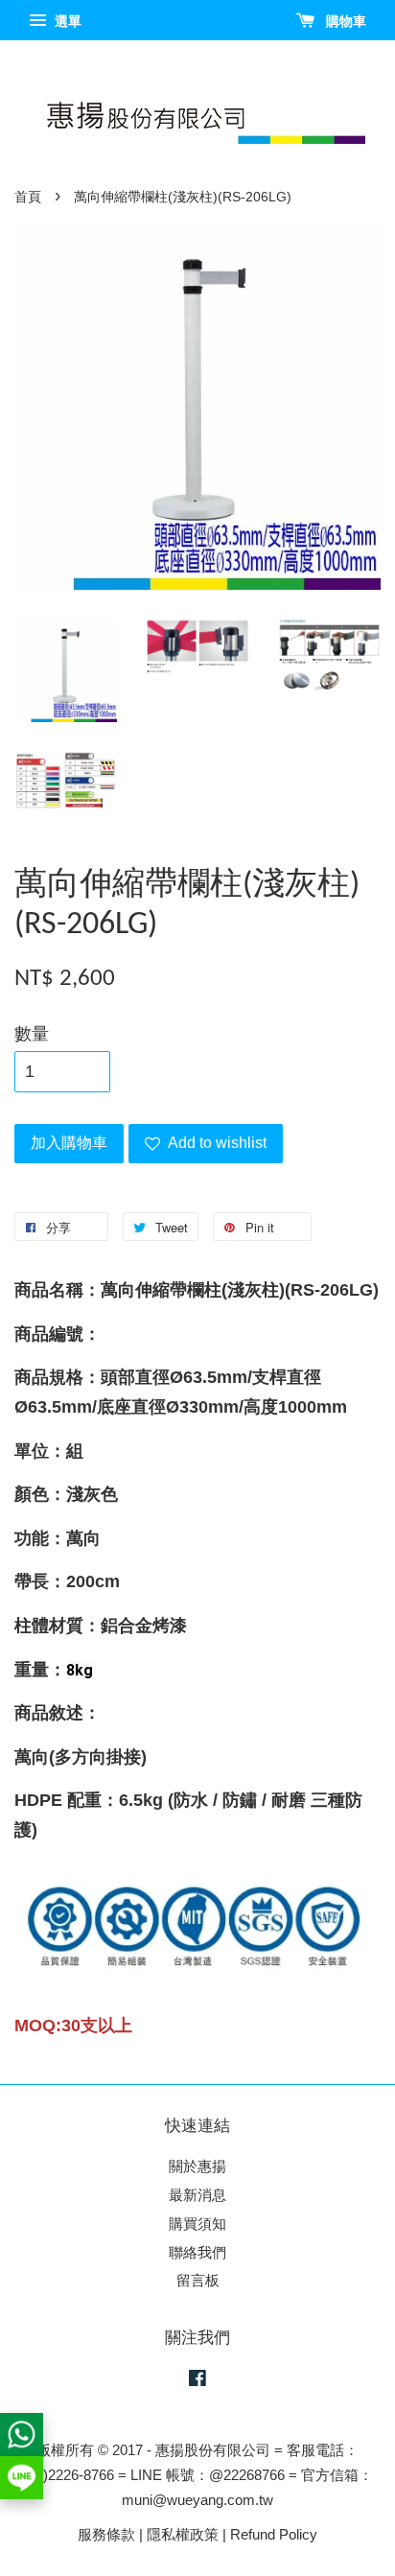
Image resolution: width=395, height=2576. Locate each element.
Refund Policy (274, 2534)
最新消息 (197, 2195)
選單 (66, 21)
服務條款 (106, 2534)
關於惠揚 (197, 2166)
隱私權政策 (183, 2534)
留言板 (198, 2280)
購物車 (344, 21)
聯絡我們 (197, 2252)
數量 (32, 1034)
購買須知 (197, 2224)
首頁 (28, 197)
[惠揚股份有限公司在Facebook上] (197, 2381)
